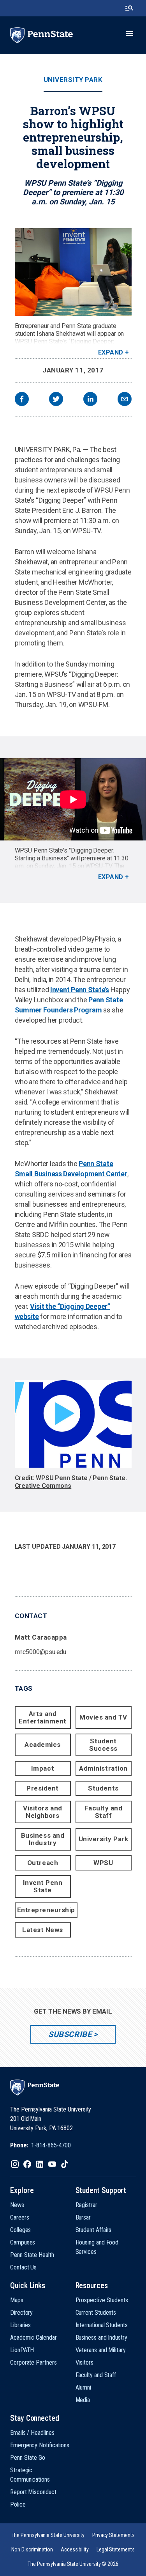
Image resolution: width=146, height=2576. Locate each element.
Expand (111, 352)
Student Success (103, 1745)
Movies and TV (103, 1717)
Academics (43, 1745)
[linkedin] (90, 400)
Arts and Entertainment (43, 1717)
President (43, 1788)
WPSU (103, 1863)
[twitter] (56, 400)
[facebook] (22, 400)
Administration (103, 1768)
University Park (73, 80)
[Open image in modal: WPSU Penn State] (73, 1424)
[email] (125, 400)
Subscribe (70, 2034)
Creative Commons (43, 1486)
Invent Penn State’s (80, 990)
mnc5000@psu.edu (41, 1652)
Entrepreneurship (46, 1910)
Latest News (43, 1930)
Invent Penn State (43, 1886)
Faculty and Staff (104, 1812)
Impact (43, 1768)
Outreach (43, 1863)
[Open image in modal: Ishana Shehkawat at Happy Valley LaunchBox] (73, 272)
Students (103, 1788)
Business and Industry (43, 1839)
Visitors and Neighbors (42, 1812)
